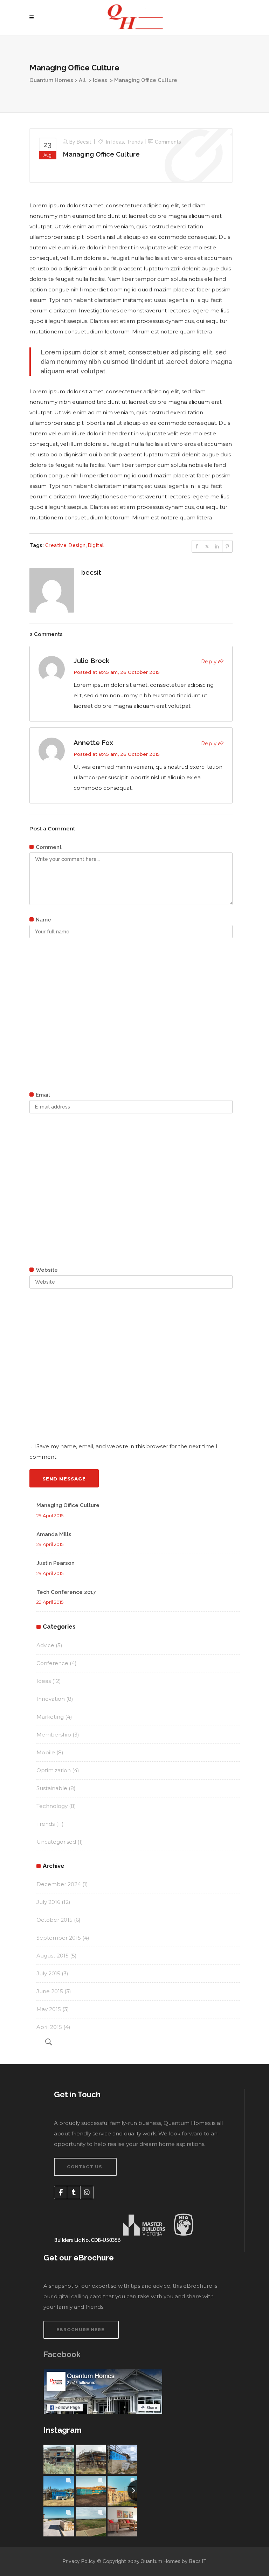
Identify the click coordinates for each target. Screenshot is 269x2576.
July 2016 (48, 1902)
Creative (56, 545)
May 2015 (49, 2009)
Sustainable (52, 1788)
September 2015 (59, 1938)
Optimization (54, 1770)
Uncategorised (56, 1842)
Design (77, 545)
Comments (168, 142)
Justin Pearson (56, 1563)
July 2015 (48, 1973)
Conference (52, 1663)
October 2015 (54, 1920)
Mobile (46, 1752)
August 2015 (53, 1956)
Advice (45, 1645)
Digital (96, 545)
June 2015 (50, 1991)
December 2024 (59, 1884)
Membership (54, 1735)
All (82, 80)
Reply (209, 661)
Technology (52, 1806)
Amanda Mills (54, 1534)
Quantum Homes (51, 80)
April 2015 (49, 2027)
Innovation (51, 1699)
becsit (84, 142)
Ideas (100, 80)
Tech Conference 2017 (66, 1592)
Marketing (50, 1717)
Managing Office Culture (101, 154)
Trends (135, 142)
